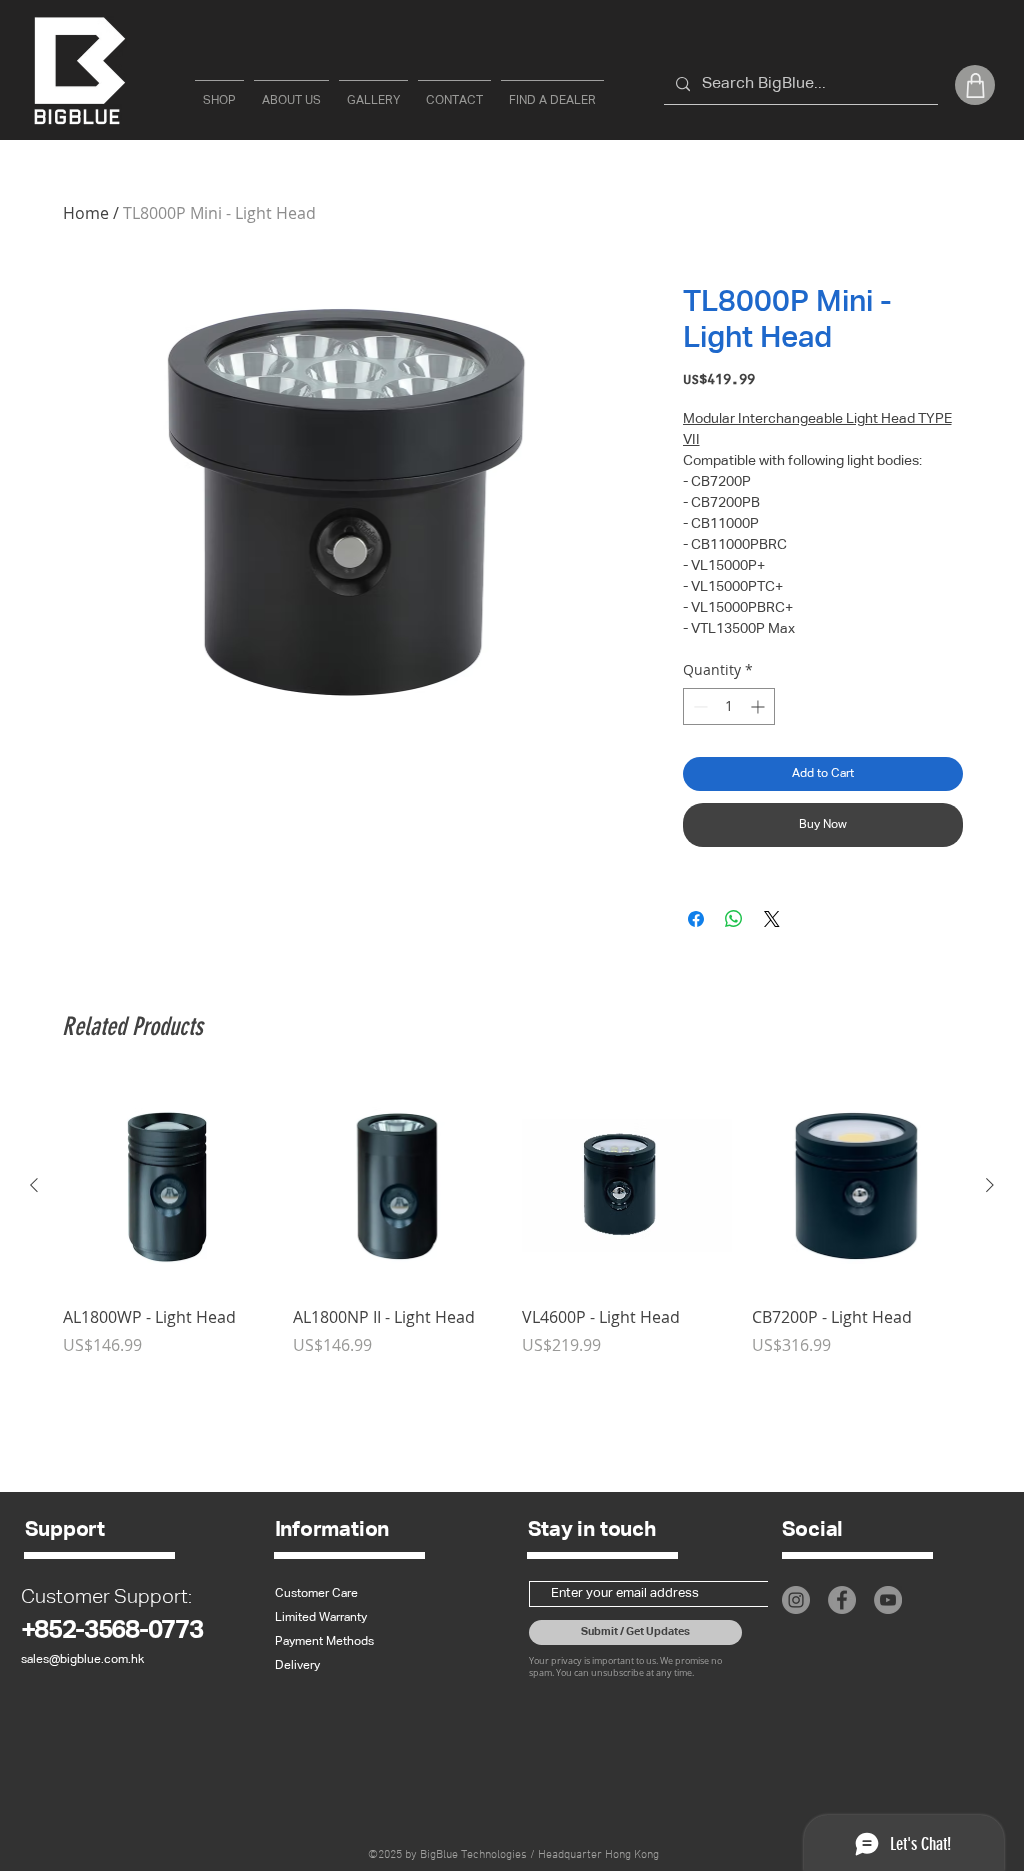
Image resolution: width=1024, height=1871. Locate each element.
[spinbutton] (729, 706)
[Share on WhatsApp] (734, 919)
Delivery (297, 1666)
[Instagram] (796, 1600)
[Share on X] (772, 919)
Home (86, 213)
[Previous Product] (34, 1185)
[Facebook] (842, 1600)
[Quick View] (168, 1186)
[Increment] (759, 706)
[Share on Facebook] (696, 919)
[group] (512, 1219)
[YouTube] (888, 1600)
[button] (975, 85)
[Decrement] (698, 706)
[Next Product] (990, 1185)
